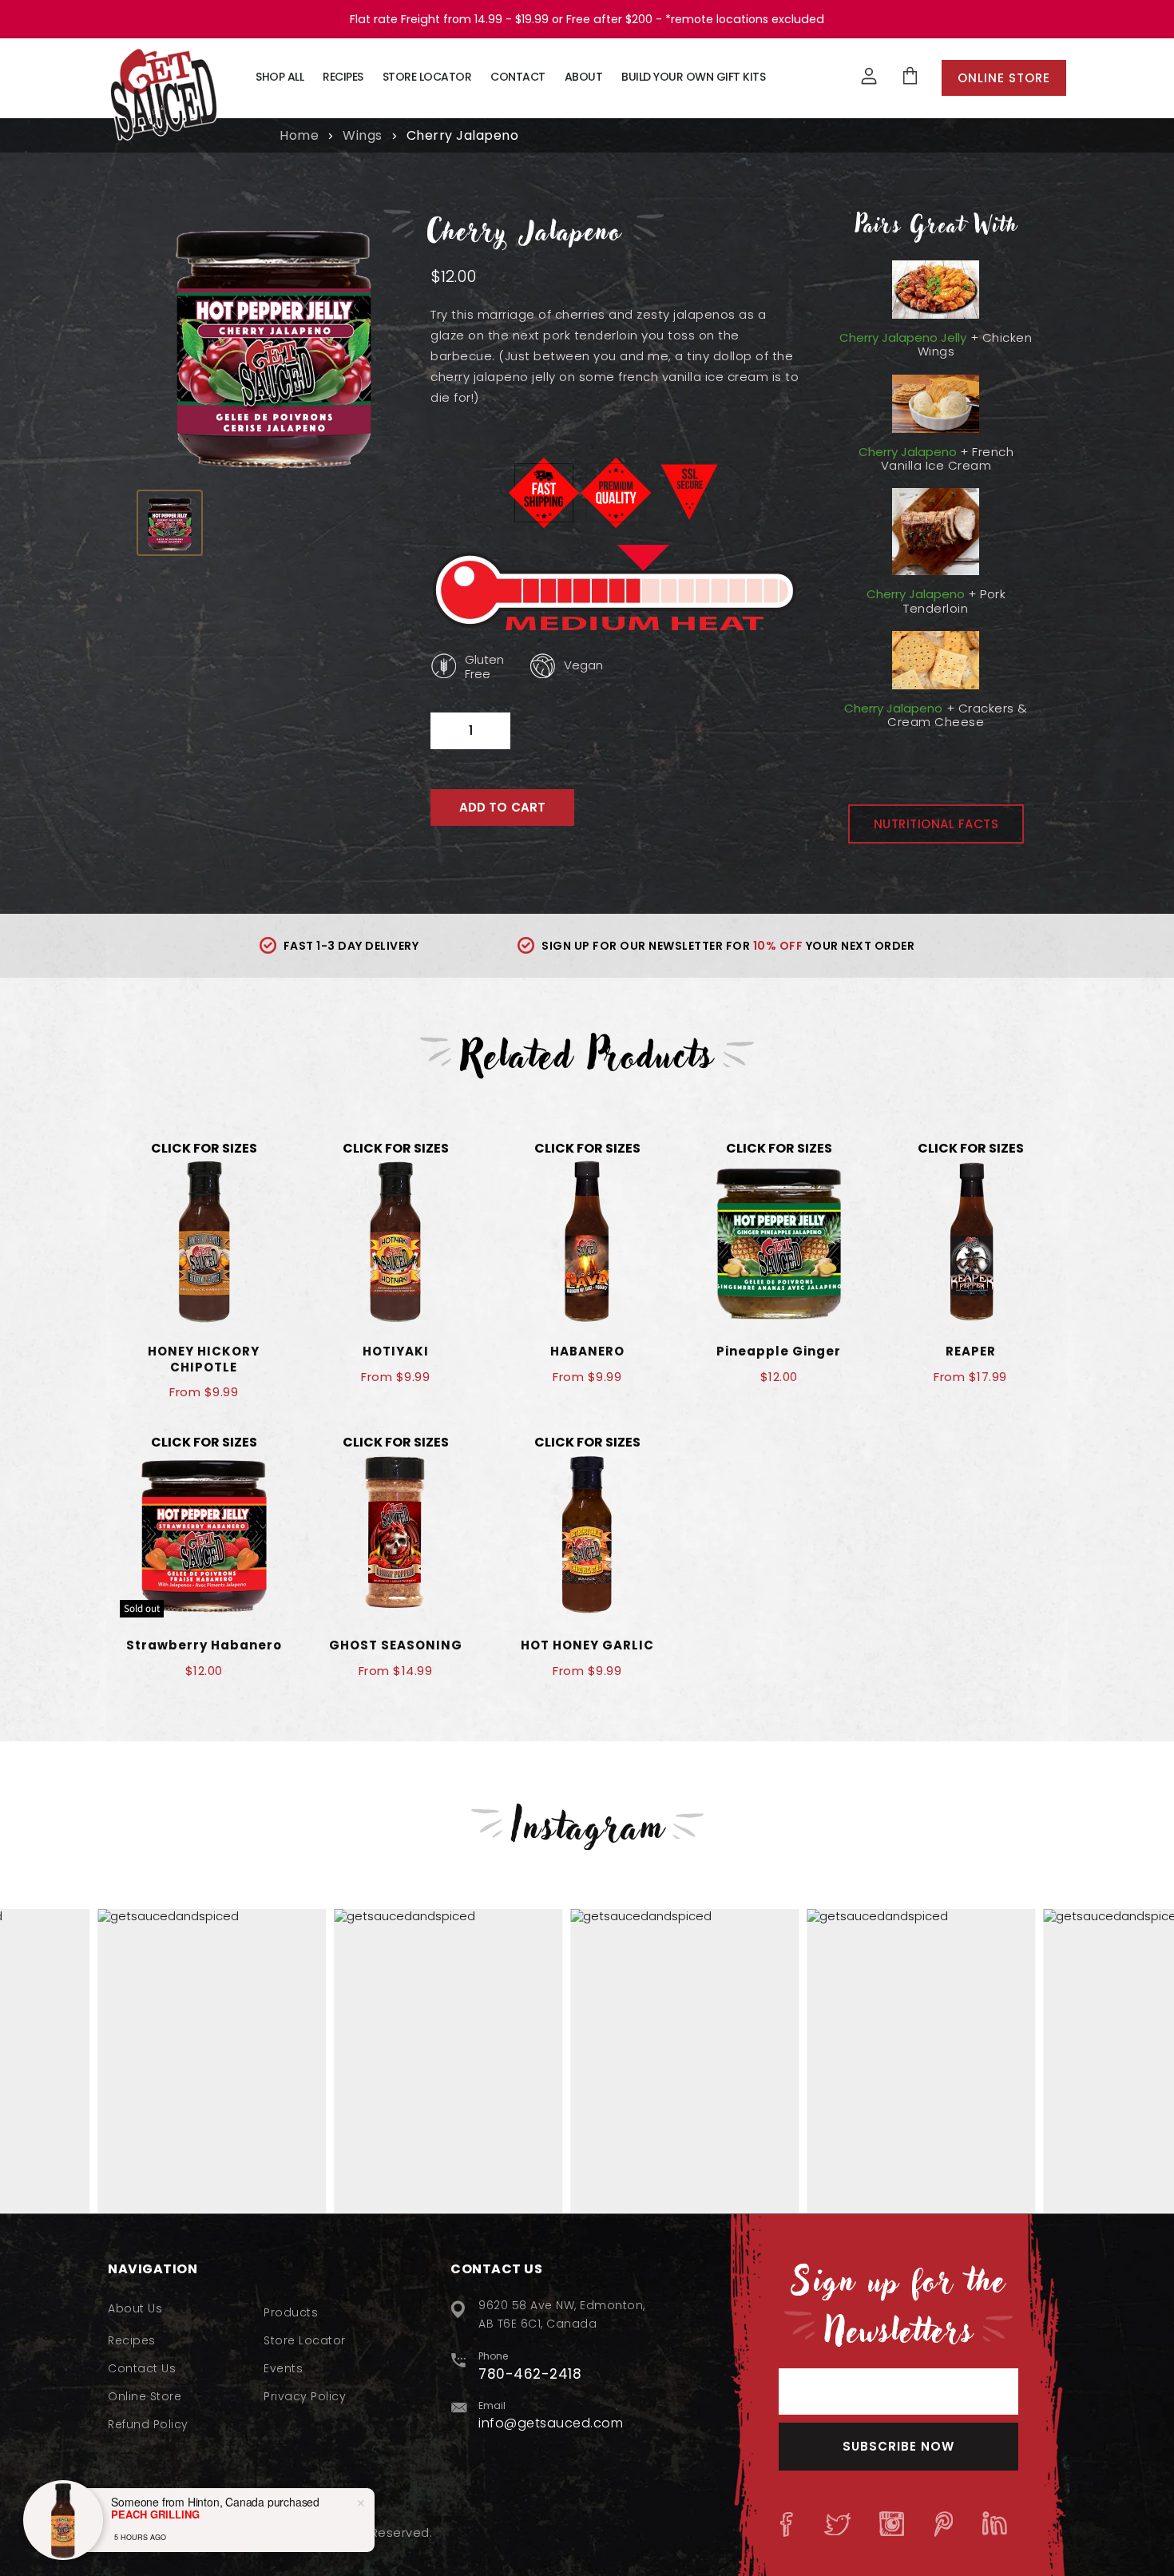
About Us (135, 2308)
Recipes (343, 77)
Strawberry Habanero (204, 1645)
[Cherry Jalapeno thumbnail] (170, 523)
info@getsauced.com (551, 2423)
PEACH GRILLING (155, 2514)
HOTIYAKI (396, 1351)
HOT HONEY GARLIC (587, 1645)
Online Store (1004, 78)
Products (291, 2312)
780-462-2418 (530, 2374)
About (584, 77)
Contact (518, 77)
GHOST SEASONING (396, 1645)
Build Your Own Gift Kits (693, 77)
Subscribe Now (898, 2446)
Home (299, 136)
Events (283, 2368)
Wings (363, 136)
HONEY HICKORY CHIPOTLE (204, 1359)
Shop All (280, 77)
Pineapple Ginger (779, 1351)
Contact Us (142, 2368)
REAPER (971, 1351)
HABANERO (587, 1351)
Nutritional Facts (936, 824)
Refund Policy (148, 2424)
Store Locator (427, 77)
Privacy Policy (305, 2396)
